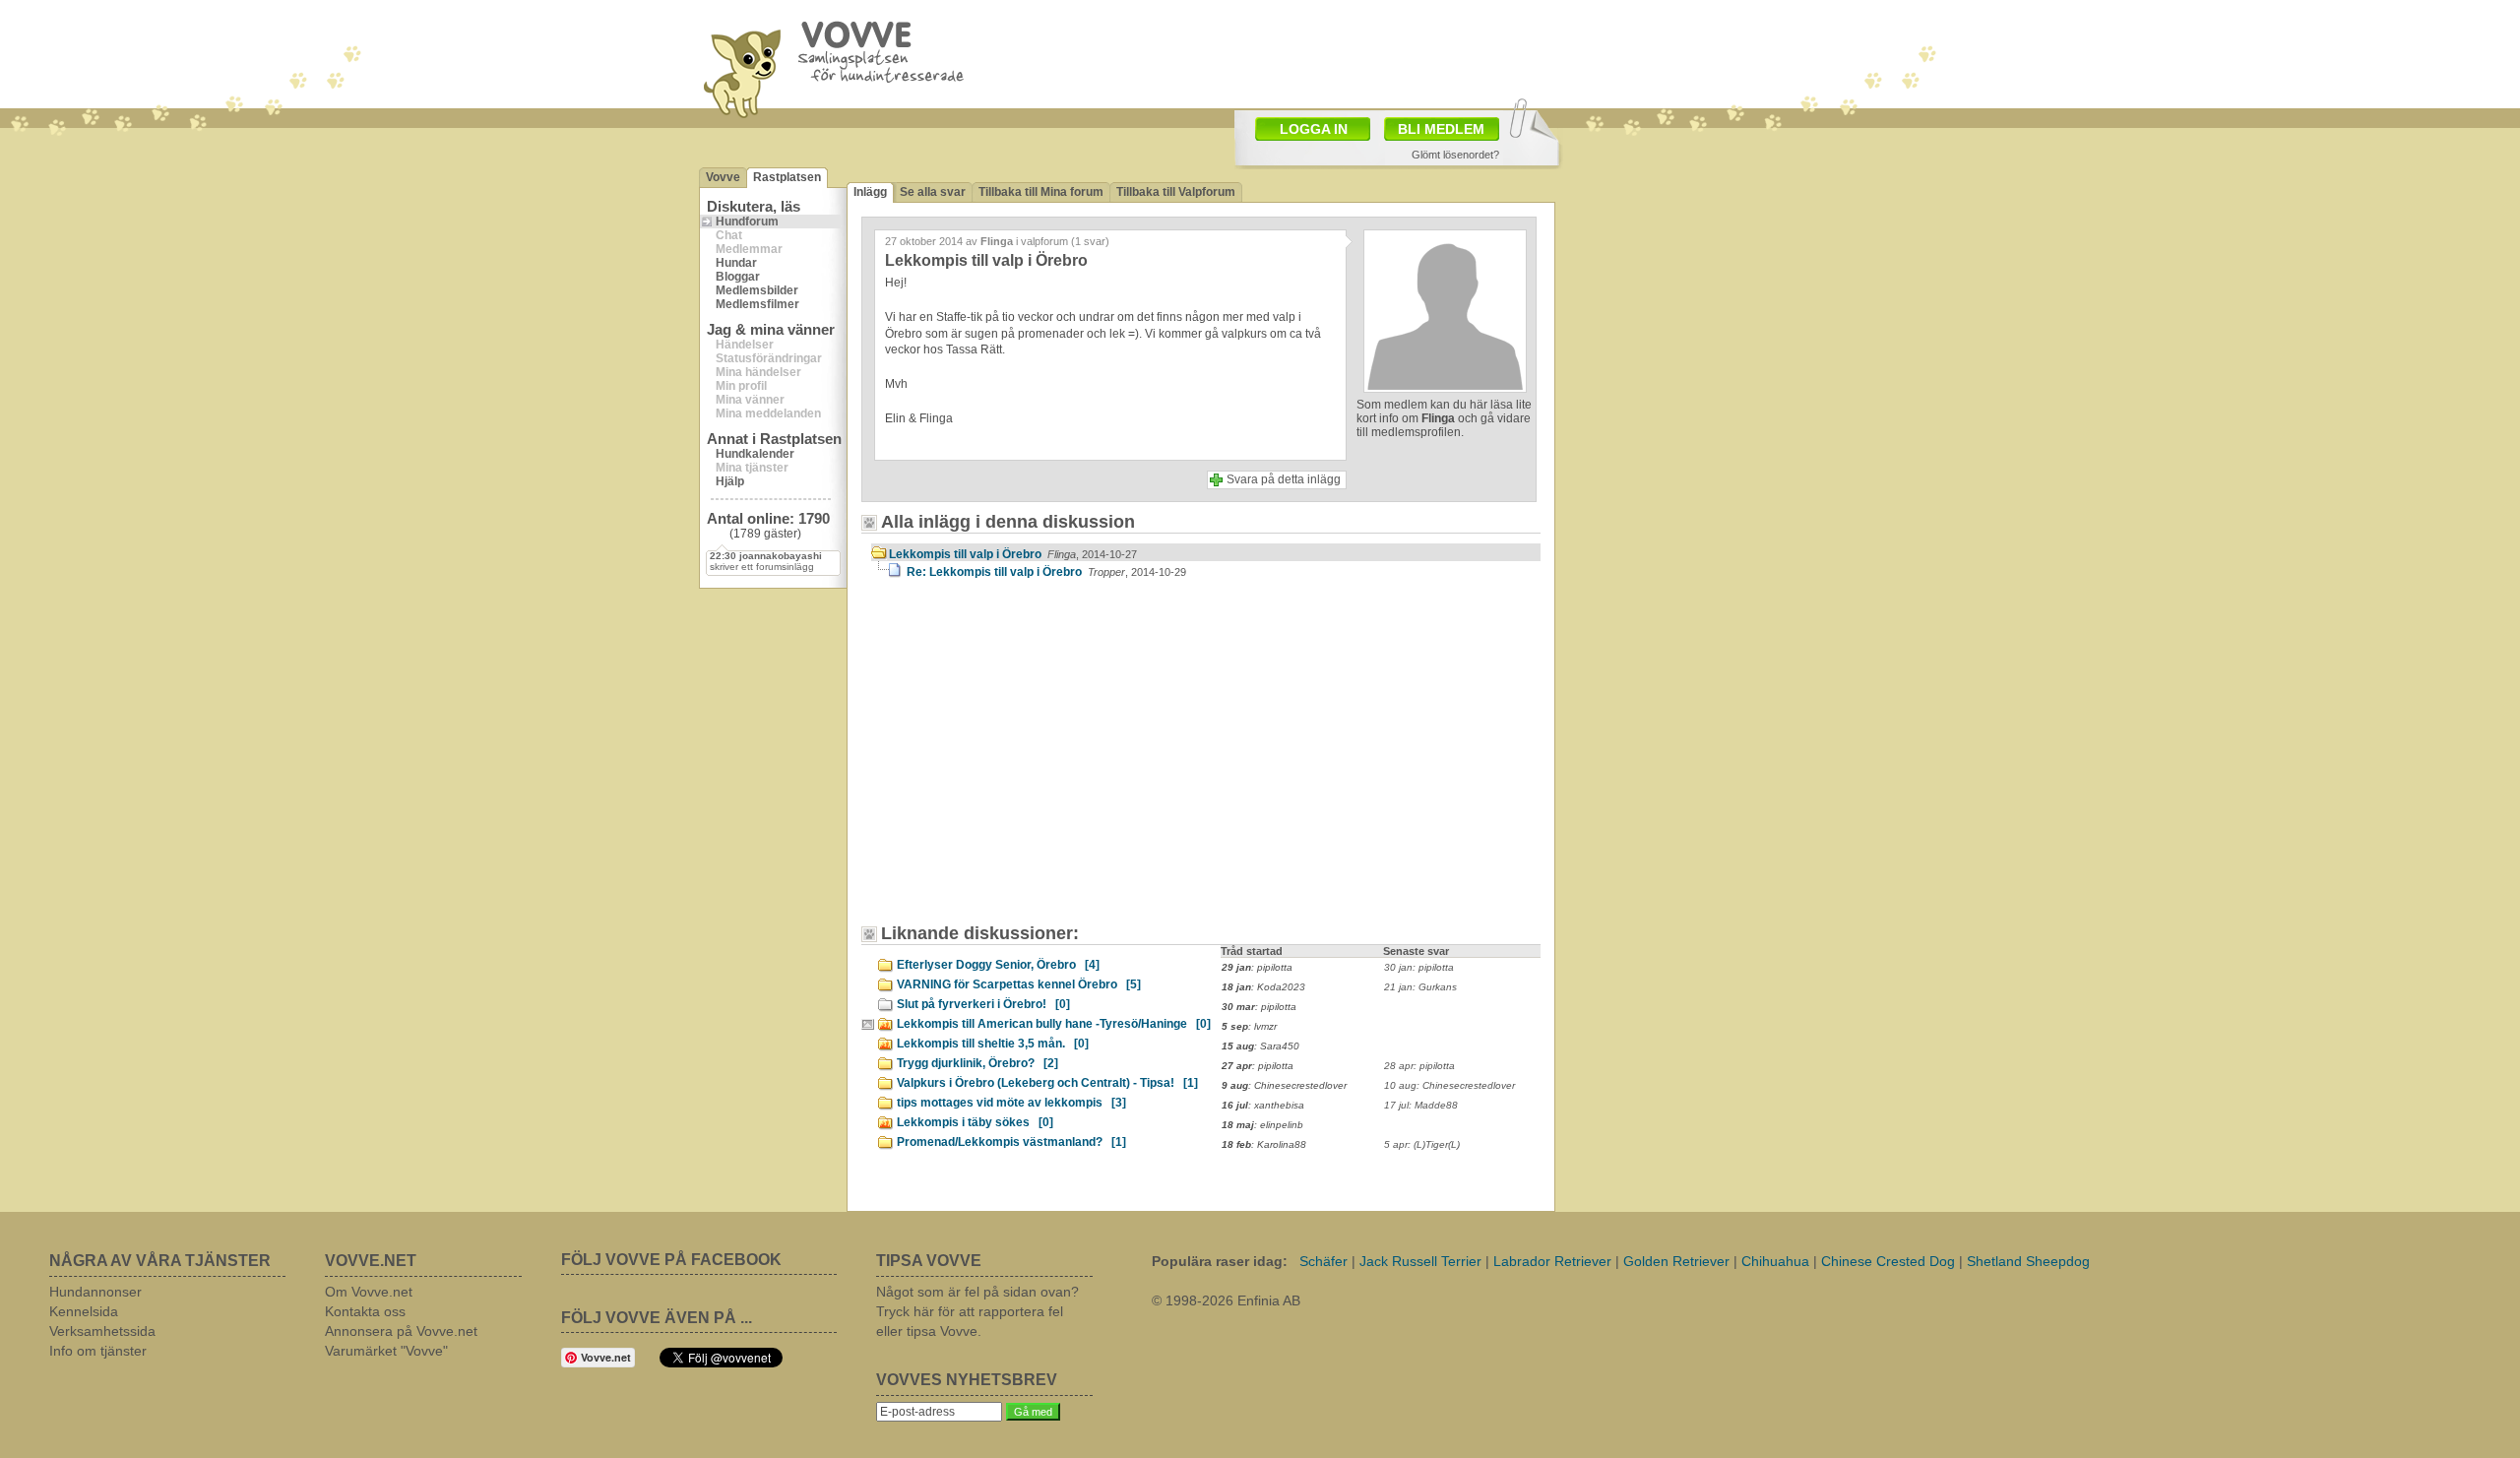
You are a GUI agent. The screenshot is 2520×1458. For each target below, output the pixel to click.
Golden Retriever (1676, 1261)
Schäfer (1323, 1261)
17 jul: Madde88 (1421, 1105)
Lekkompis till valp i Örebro (1013, 554)
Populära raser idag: (1220, 1261)
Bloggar (738, 277)
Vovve (723, 177)
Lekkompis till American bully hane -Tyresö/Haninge (1054, 1024)
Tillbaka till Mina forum (1041, 192)
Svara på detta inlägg (1284, 479)
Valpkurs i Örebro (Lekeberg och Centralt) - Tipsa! (1047, 1083)
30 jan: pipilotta (1419, 967)
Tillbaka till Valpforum (1176, 192)
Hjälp (730, 481)
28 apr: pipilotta (1419, 1066)
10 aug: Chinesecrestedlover (1449, 1085)
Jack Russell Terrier (1420, 1261)
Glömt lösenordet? (1455, 155)
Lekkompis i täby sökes (975, 1122)
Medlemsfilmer (757, 304)
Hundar (736, 263)
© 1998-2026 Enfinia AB (1226, 1300)
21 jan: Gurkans (1420, 987)
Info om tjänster (98, 1351)
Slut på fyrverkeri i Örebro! (983, 1004)
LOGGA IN (1314, 129)
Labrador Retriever (1552, 1261)
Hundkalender (755, 454)
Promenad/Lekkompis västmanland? (1011, 1142)
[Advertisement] (1039, 761)
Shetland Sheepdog (2028, 1261)
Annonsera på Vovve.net (401, 1331)
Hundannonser (95, 1292)
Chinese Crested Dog (1888, 1261)
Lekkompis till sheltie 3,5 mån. (993, 1044)
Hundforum (747, 222)
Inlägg (870, 192)
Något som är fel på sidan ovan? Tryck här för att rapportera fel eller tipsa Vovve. (977, 1311)
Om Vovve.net (369, 1292)
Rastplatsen (787, 177)
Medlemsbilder (757, 290)
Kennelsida (84, 1311)
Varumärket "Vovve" (386, 1351)
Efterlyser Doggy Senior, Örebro (998, 965)
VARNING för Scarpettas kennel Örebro (1019, 984)
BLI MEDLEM (1441, 129)
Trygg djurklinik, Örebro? (977, 1063)
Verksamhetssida (102, 1331)
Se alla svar (933, 192)
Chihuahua (1775, 1261)
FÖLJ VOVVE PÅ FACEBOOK (671, 1260)
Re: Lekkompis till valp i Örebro (1046, 572)
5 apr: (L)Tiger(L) (1422, 1144)
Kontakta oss (365, 1311)
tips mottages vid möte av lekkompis (1011, 1103)
